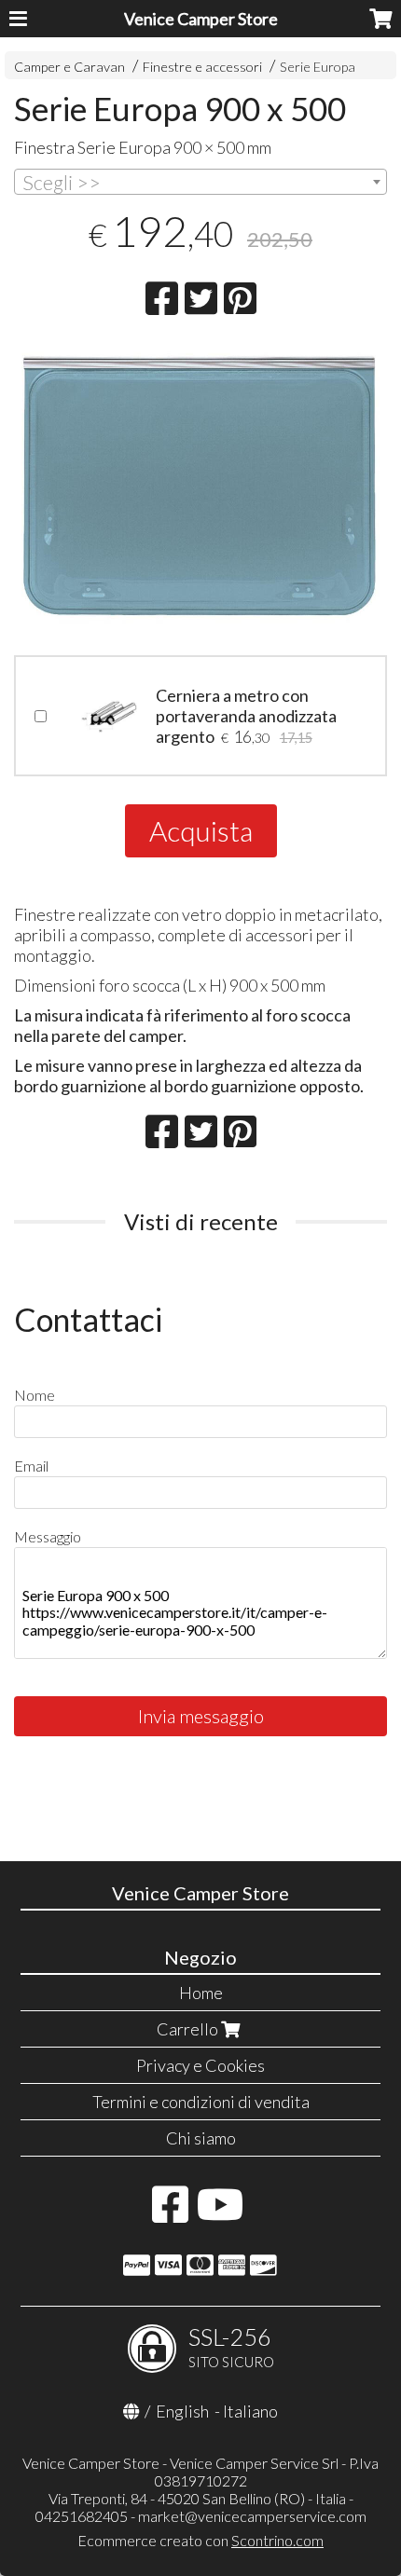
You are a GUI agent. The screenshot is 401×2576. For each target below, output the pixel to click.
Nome (35, 1395)
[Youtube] (221, 2213)
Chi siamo (201, 2138)
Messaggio (48, 1536)
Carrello (189, 2029)
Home (201, 1993)
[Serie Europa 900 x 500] (200, 487)
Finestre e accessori (202, 67)
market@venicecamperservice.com (252, 2516)
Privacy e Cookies (200, 2065)
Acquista (201, 830)
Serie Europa (318, 67)
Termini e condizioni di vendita (201, 2102)
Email (31, 1466)
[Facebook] (170, 2213)
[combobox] (200, 182)
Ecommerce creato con (200, 2540)
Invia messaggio (201, 1716)
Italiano (250, 2411)
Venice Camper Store (201, 19)
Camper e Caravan (69, 67)
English (182, 2411)
